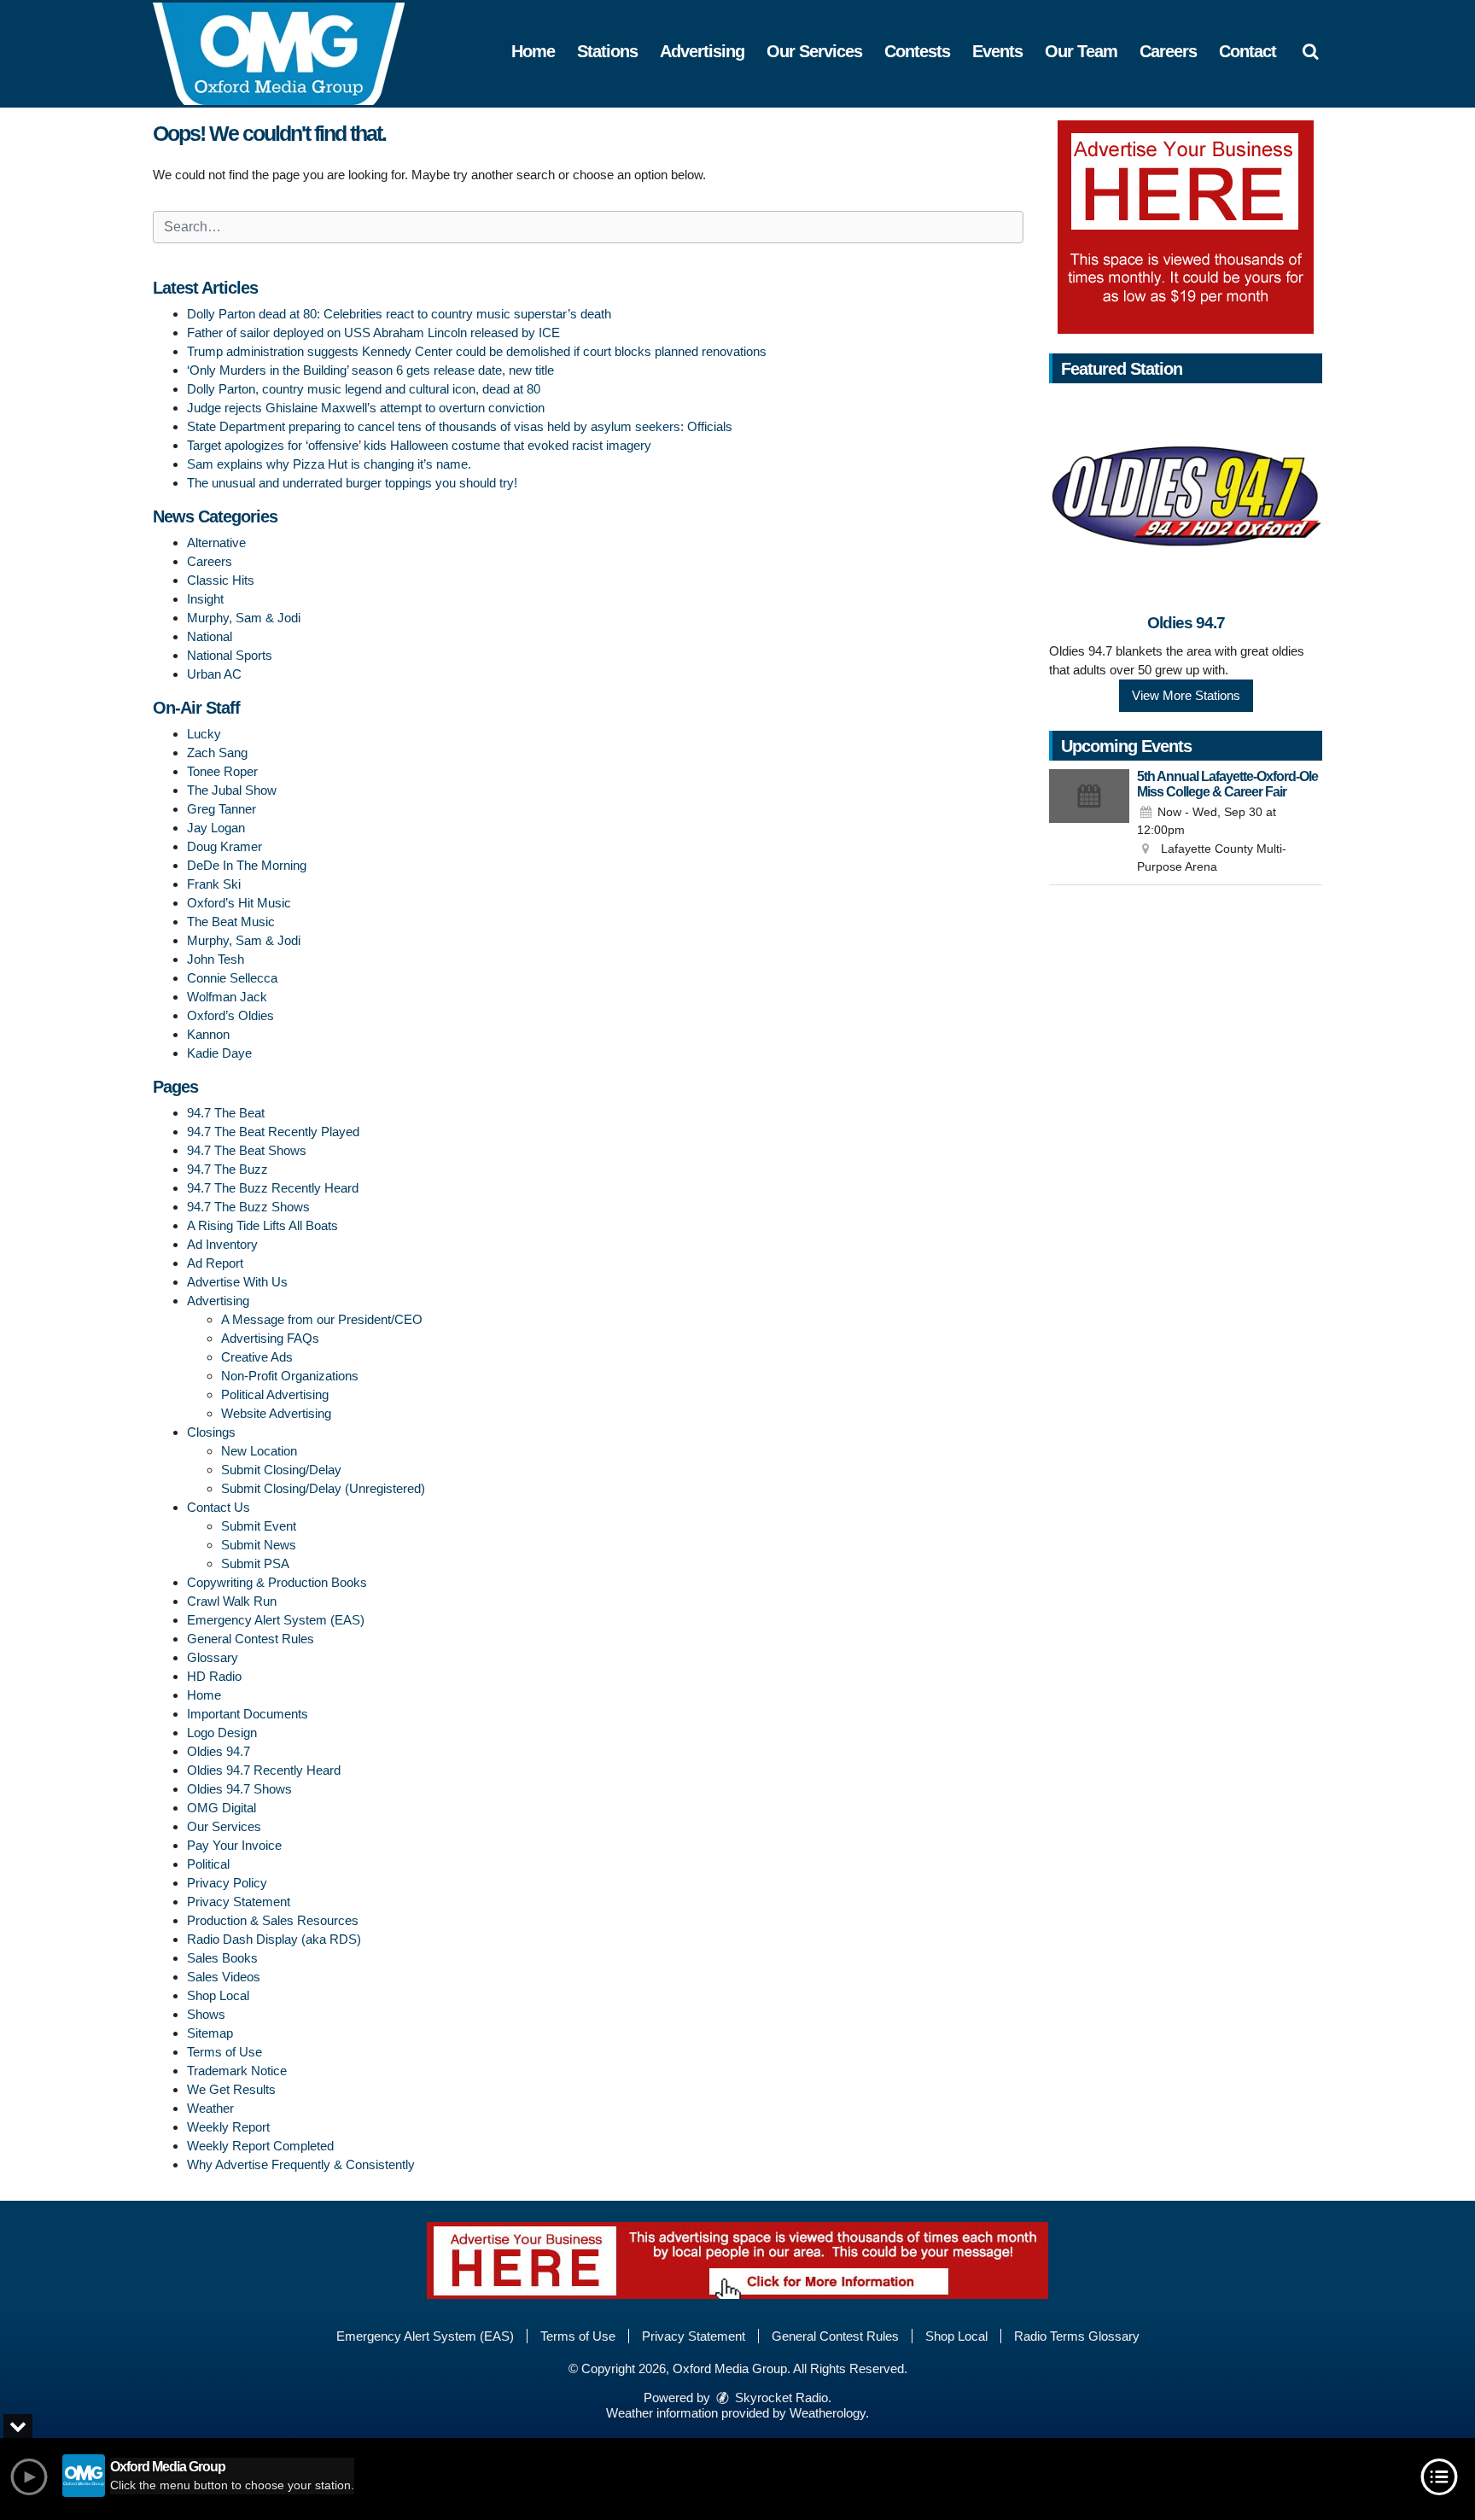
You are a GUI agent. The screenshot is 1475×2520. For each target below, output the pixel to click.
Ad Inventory (222, 1244)
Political (208, 1864)
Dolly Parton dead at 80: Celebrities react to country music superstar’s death (399, 314)
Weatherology (828, 2413)
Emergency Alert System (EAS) (276, 1620)
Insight (205, 599)
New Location (259, 1451)
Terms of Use (224, 2052)
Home (533, 51)
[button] (1310, 51)
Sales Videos (224, 1977)
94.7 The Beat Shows (247, 1150)
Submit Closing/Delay (281, 1470)
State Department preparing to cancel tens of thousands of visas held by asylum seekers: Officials (460, 426)
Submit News (259, 1545)
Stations (607, 51)
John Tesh (216, 959)
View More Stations (1186, 695)
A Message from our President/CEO (322, 1319)
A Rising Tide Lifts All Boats (262, 1225)
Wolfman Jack (227, 997)
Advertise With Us (237, 1282)
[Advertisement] (1186, 227)
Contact (1248, 51)
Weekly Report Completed (260, 2146)
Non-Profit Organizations (290, 1376)
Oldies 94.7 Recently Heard (264, 1770)
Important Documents (248, 1714)
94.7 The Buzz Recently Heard (273, 1188)
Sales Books (222, 1958)
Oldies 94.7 (219, 1751)
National (210, 636)
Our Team (1081, 51)
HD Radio (214, 1676)
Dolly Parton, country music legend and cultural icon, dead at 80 (364, 389)
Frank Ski (214, 884)
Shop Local (218, 1995)
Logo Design (222, 1732)
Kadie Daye (219, 1053)
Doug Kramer (224, 846)
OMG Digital (222, 1808)
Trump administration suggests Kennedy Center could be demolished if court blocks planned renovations (477, 351)
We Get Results (231, 2089)
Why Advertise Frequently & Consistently (301, 2164)
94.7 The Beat (226, 1113)
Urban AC (214, 674)
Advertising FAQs (270, 1338)
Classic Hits (221, 580)
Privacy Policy (227, 1883)
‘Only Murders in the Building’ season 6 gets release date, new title (370, 370)
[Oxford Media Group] (292, 52)
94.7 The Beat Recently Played (273, 1132)
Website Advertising (276, 1413)
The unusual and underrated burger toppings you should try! (352, 483)
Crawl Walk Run (232, 1601)
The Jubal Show (232, 790)
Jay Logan (216, 828)
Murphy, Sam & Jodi (244, 618)
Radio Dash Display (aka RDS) (274, 1939)
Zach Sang (217, 752)
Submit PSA (255, 1563)
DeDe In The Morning (247, 865)
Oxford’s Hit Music (239, 903)
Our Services (814, 51)
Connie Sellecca (232, 978)
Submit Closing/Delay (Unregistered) (323, 1488)
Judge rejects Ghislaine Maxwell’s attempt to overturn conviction (366, 408)
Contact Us (219, 1507)
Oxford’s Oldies (230, 1015)
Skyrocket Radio (780, 2397)
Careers (1168, 51)
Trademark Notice (237, 2071)
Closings (211, 1432)
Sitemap (210, 2033)
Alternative (216, 542)
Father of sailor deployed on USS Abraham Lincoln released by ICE (373, 332)
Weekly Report (228, 2127)
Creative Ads (257, 1357)
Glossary (213, 1657)
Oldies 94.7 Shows (239, 1789)
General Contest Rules (251, 1639)
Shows (206, 2014)
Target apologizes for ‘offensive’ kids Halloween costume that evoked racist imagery (419, 445)
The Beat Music (231, 922)
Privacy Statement (239, 1902)
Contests (917, 51)
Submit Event (259, 1526)
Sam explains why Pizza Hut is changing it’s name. (329, 464)
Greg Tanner (222, 809)
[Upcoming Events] (1089, 823)
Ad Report (215, 1263)
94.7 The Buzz (227, 1169)
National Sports (230, 655)
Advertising (702, 51)
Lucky (204, 734)
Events (997, 51)
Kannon (208, 1034)
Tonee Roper (222, 771)
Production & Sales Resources (273, 1920)
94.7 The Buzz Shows (248, 1207)
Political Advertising (275, 1394)
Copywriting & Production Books (277, 1582)
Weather (210, 2108)
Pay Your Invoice (234, 1845)
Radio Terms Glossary (1077, 2336)
